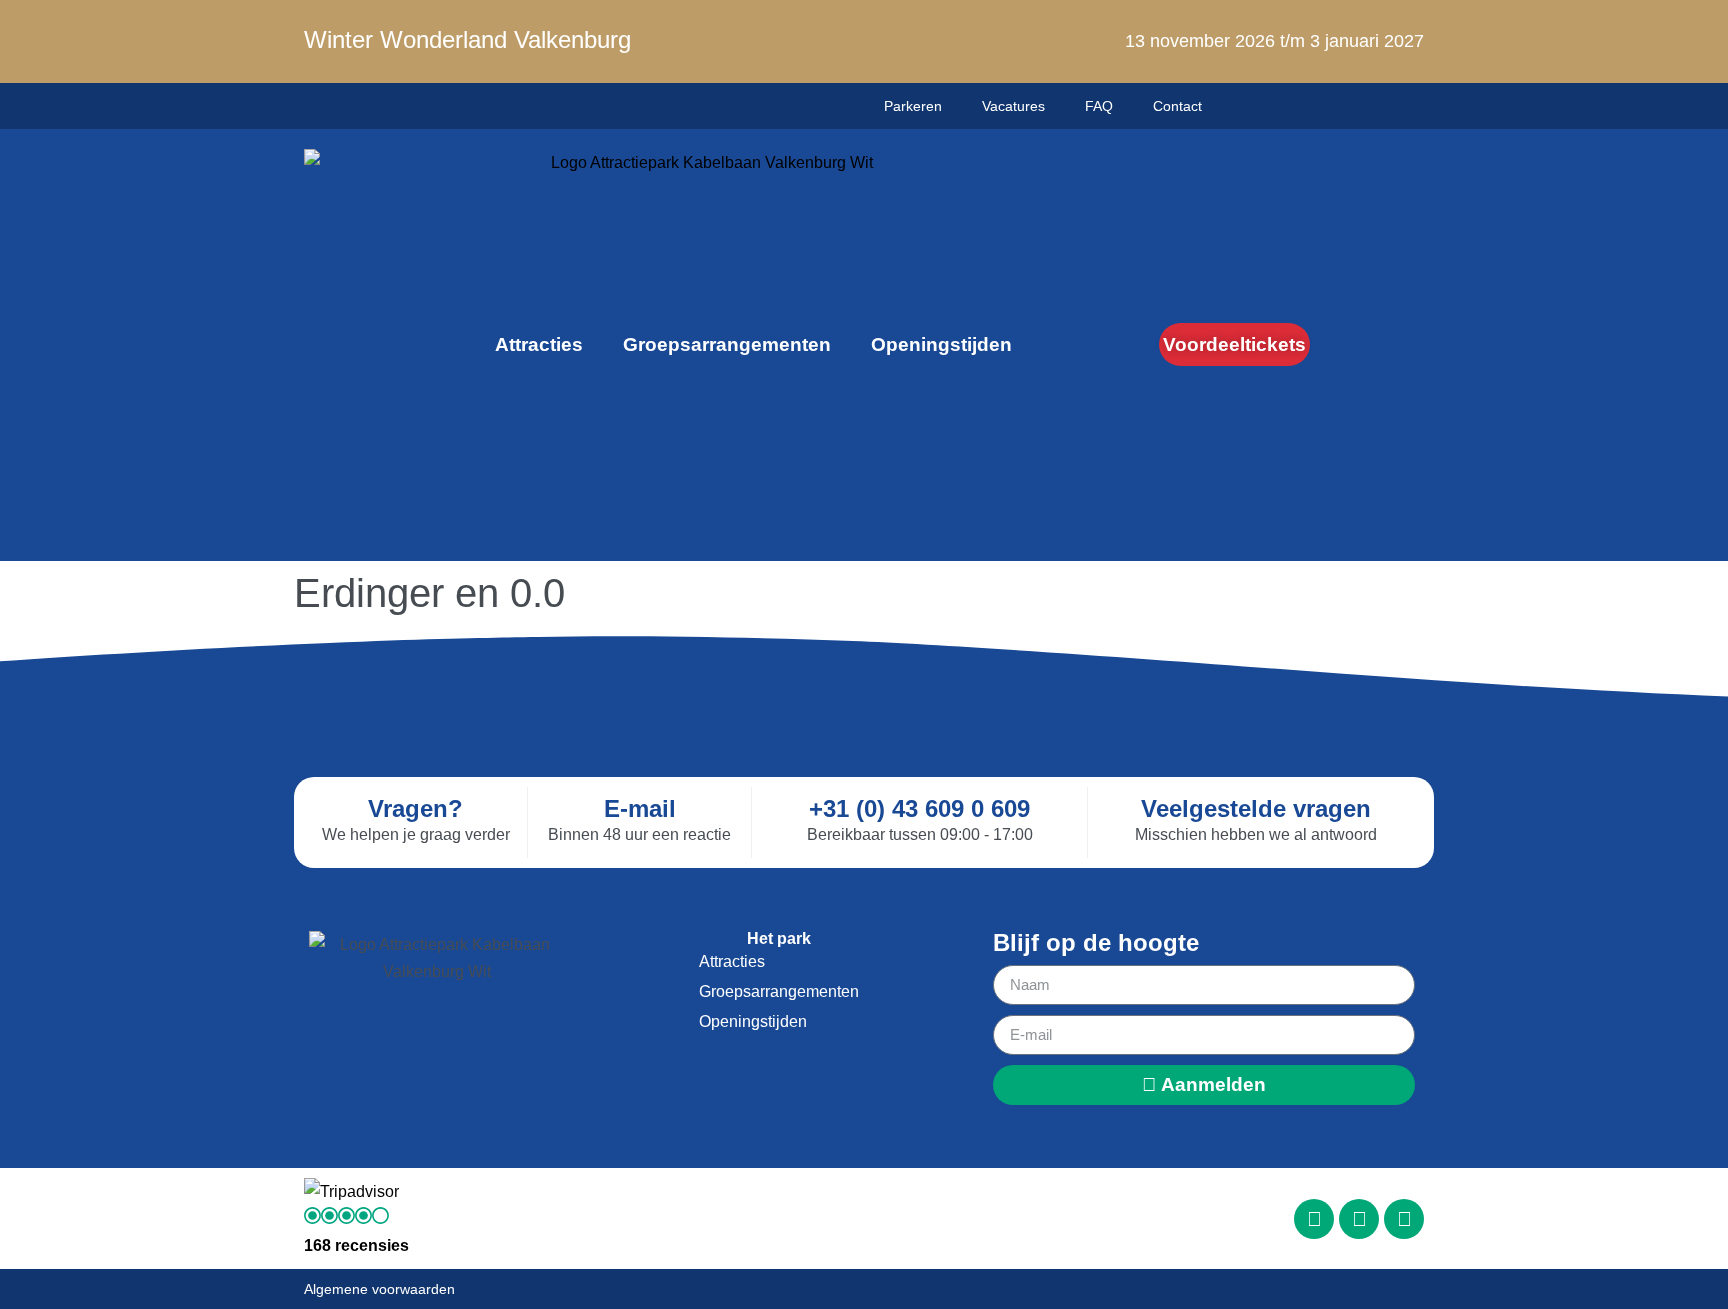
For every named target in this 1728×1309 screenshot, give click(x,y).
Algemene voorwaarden (379, 1289)
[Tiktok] (1404, 1219)
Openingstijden (941, 344)
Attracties (539, 344)
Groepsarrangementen (727, 344)
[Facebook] (1314, 1219)
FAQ (1099, 106)
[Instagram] (1359, 1219)
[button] (1391, 344)
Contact (1177, 106)
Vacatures (1013, 106)
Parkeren (913, 106)
